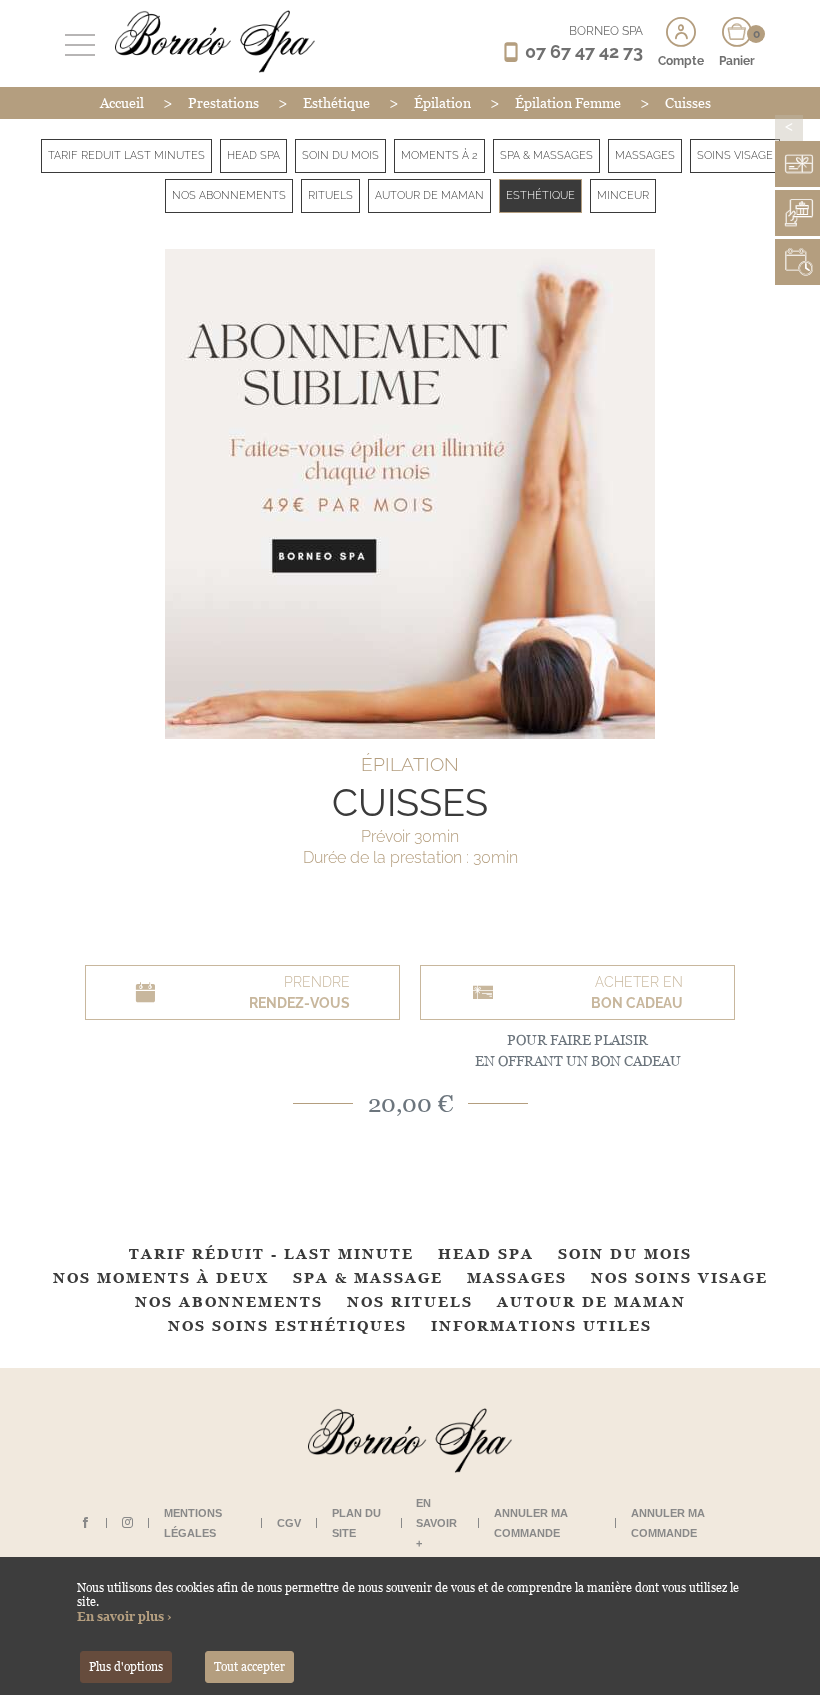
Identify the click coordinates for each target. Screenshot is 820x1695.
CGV (289, 1523)
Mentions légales (193, 1523)
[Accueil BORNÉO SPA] (210, 41)
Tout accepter (249, 1667)
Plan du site (356, 1523)
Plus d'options (126, 1667)
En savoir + (436, 1523)
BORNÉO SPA (606, 31)
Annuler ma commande (531, 1523)
